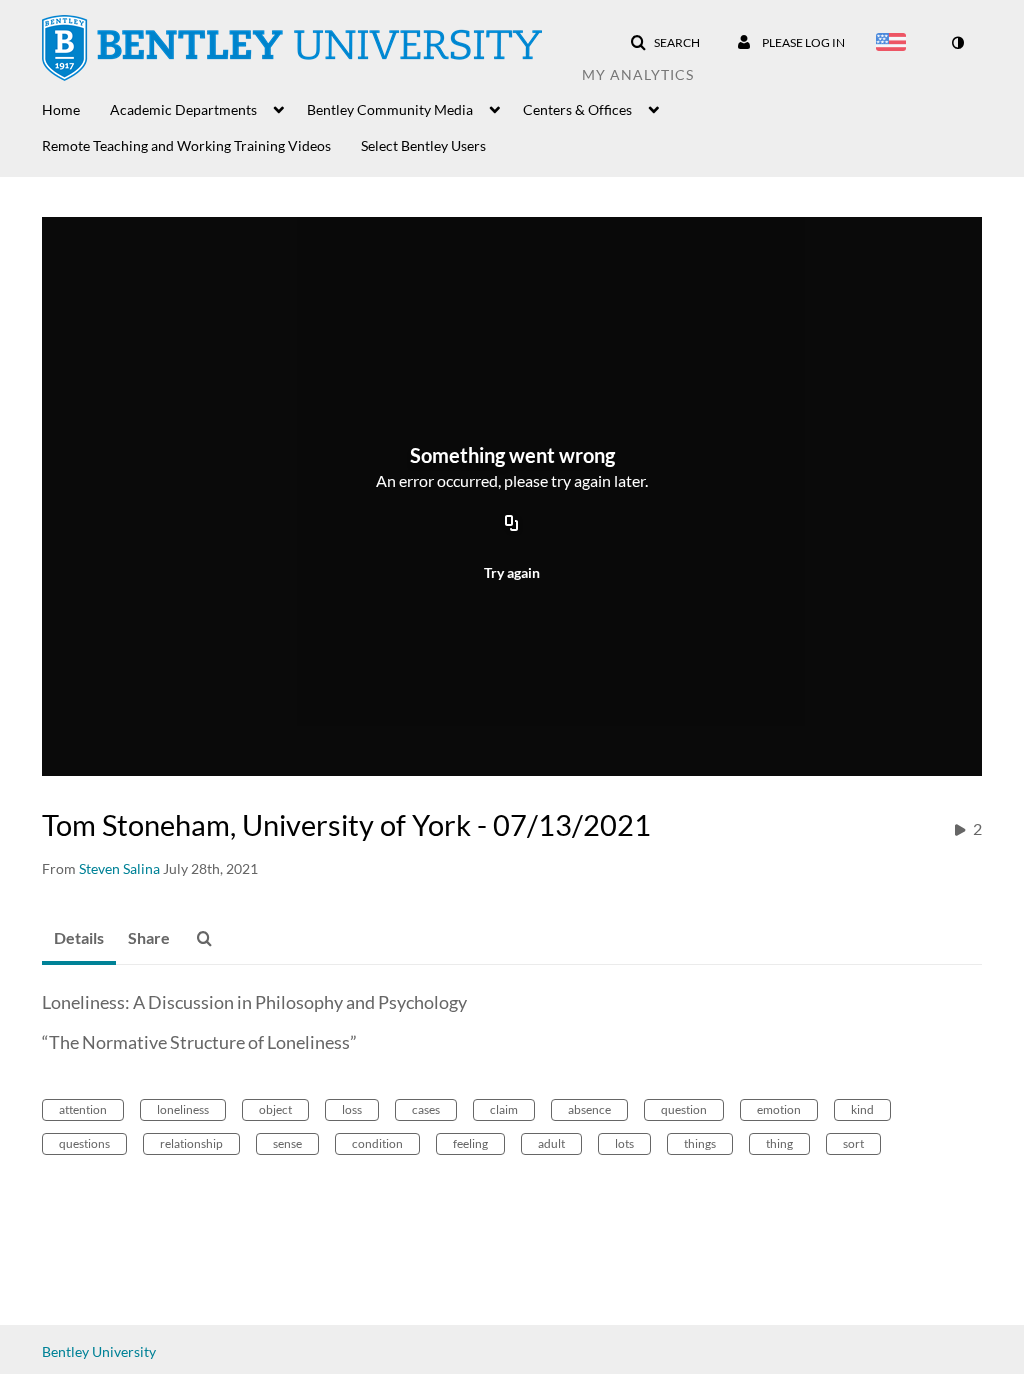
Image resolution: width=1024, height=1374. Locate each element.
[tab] (79, 939)
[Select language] (895, 44)
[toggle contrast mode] (957, 43)
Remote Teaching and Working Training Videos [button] (186, 145)
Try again (512, 572)
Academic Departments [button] (183, 109)
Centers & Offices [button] (577, 109)
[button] (665, 43)
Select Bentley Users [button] (423, 145)
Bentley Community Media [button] (390, 109)
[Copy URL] (512, 524)
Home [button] (61, 109)
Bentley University (99, 1351)
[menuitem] (76, 108)
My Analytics (638, 74)
